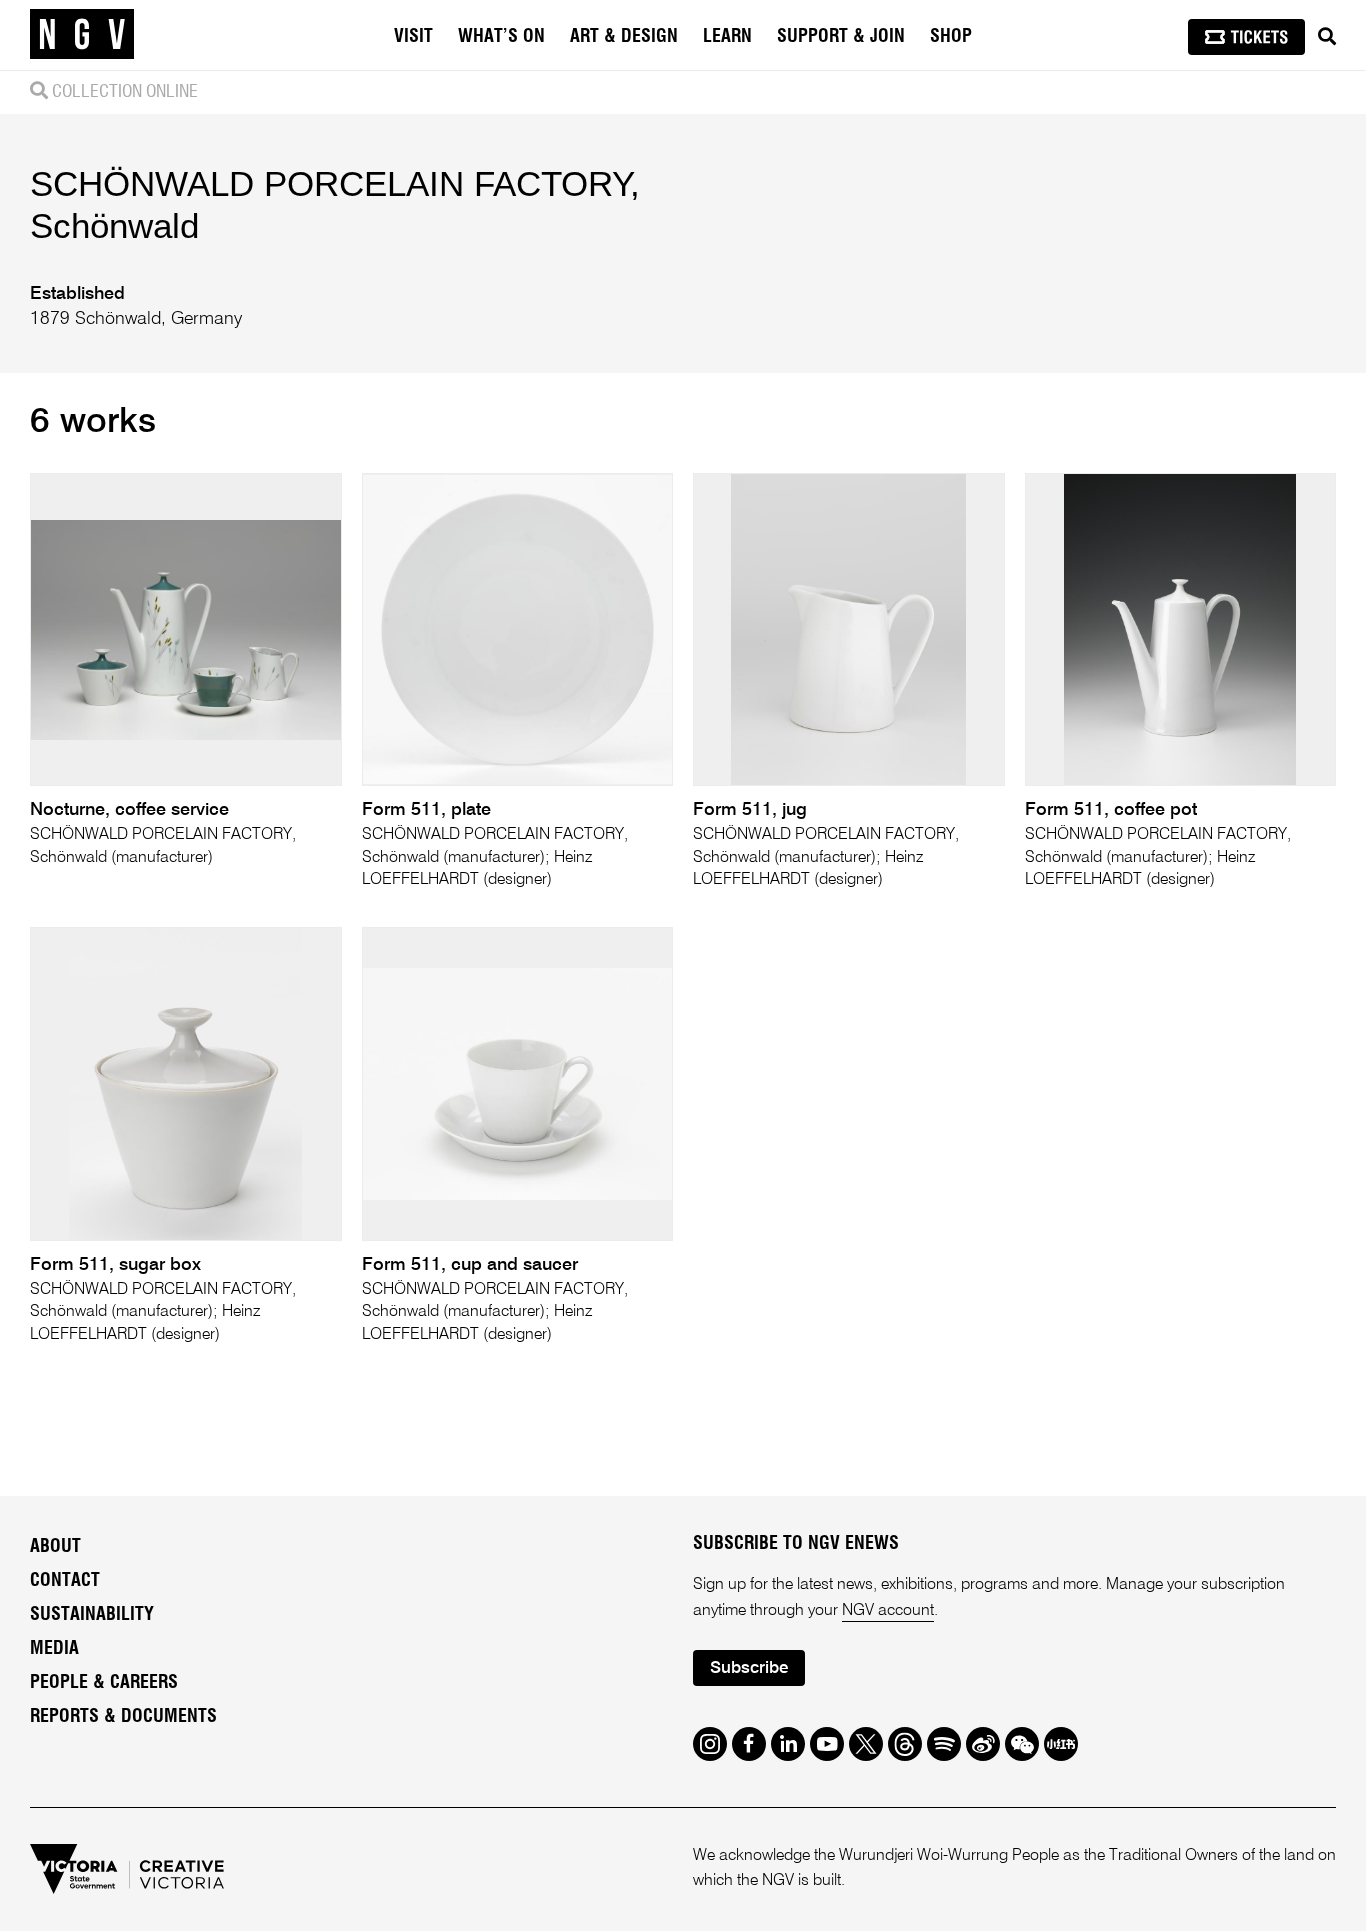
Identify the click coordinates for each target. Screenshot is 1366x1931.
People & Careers (104, 1683)
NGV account (888, 1611)
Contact (65, 1581)
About (55, 1547)
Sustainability (92, 1615)
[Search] (1327, 37)
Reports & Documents (123, 1717)
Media (54, 1649)
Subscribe (749, 1668)
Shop (951, 37)
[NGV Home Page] (82, 35)
